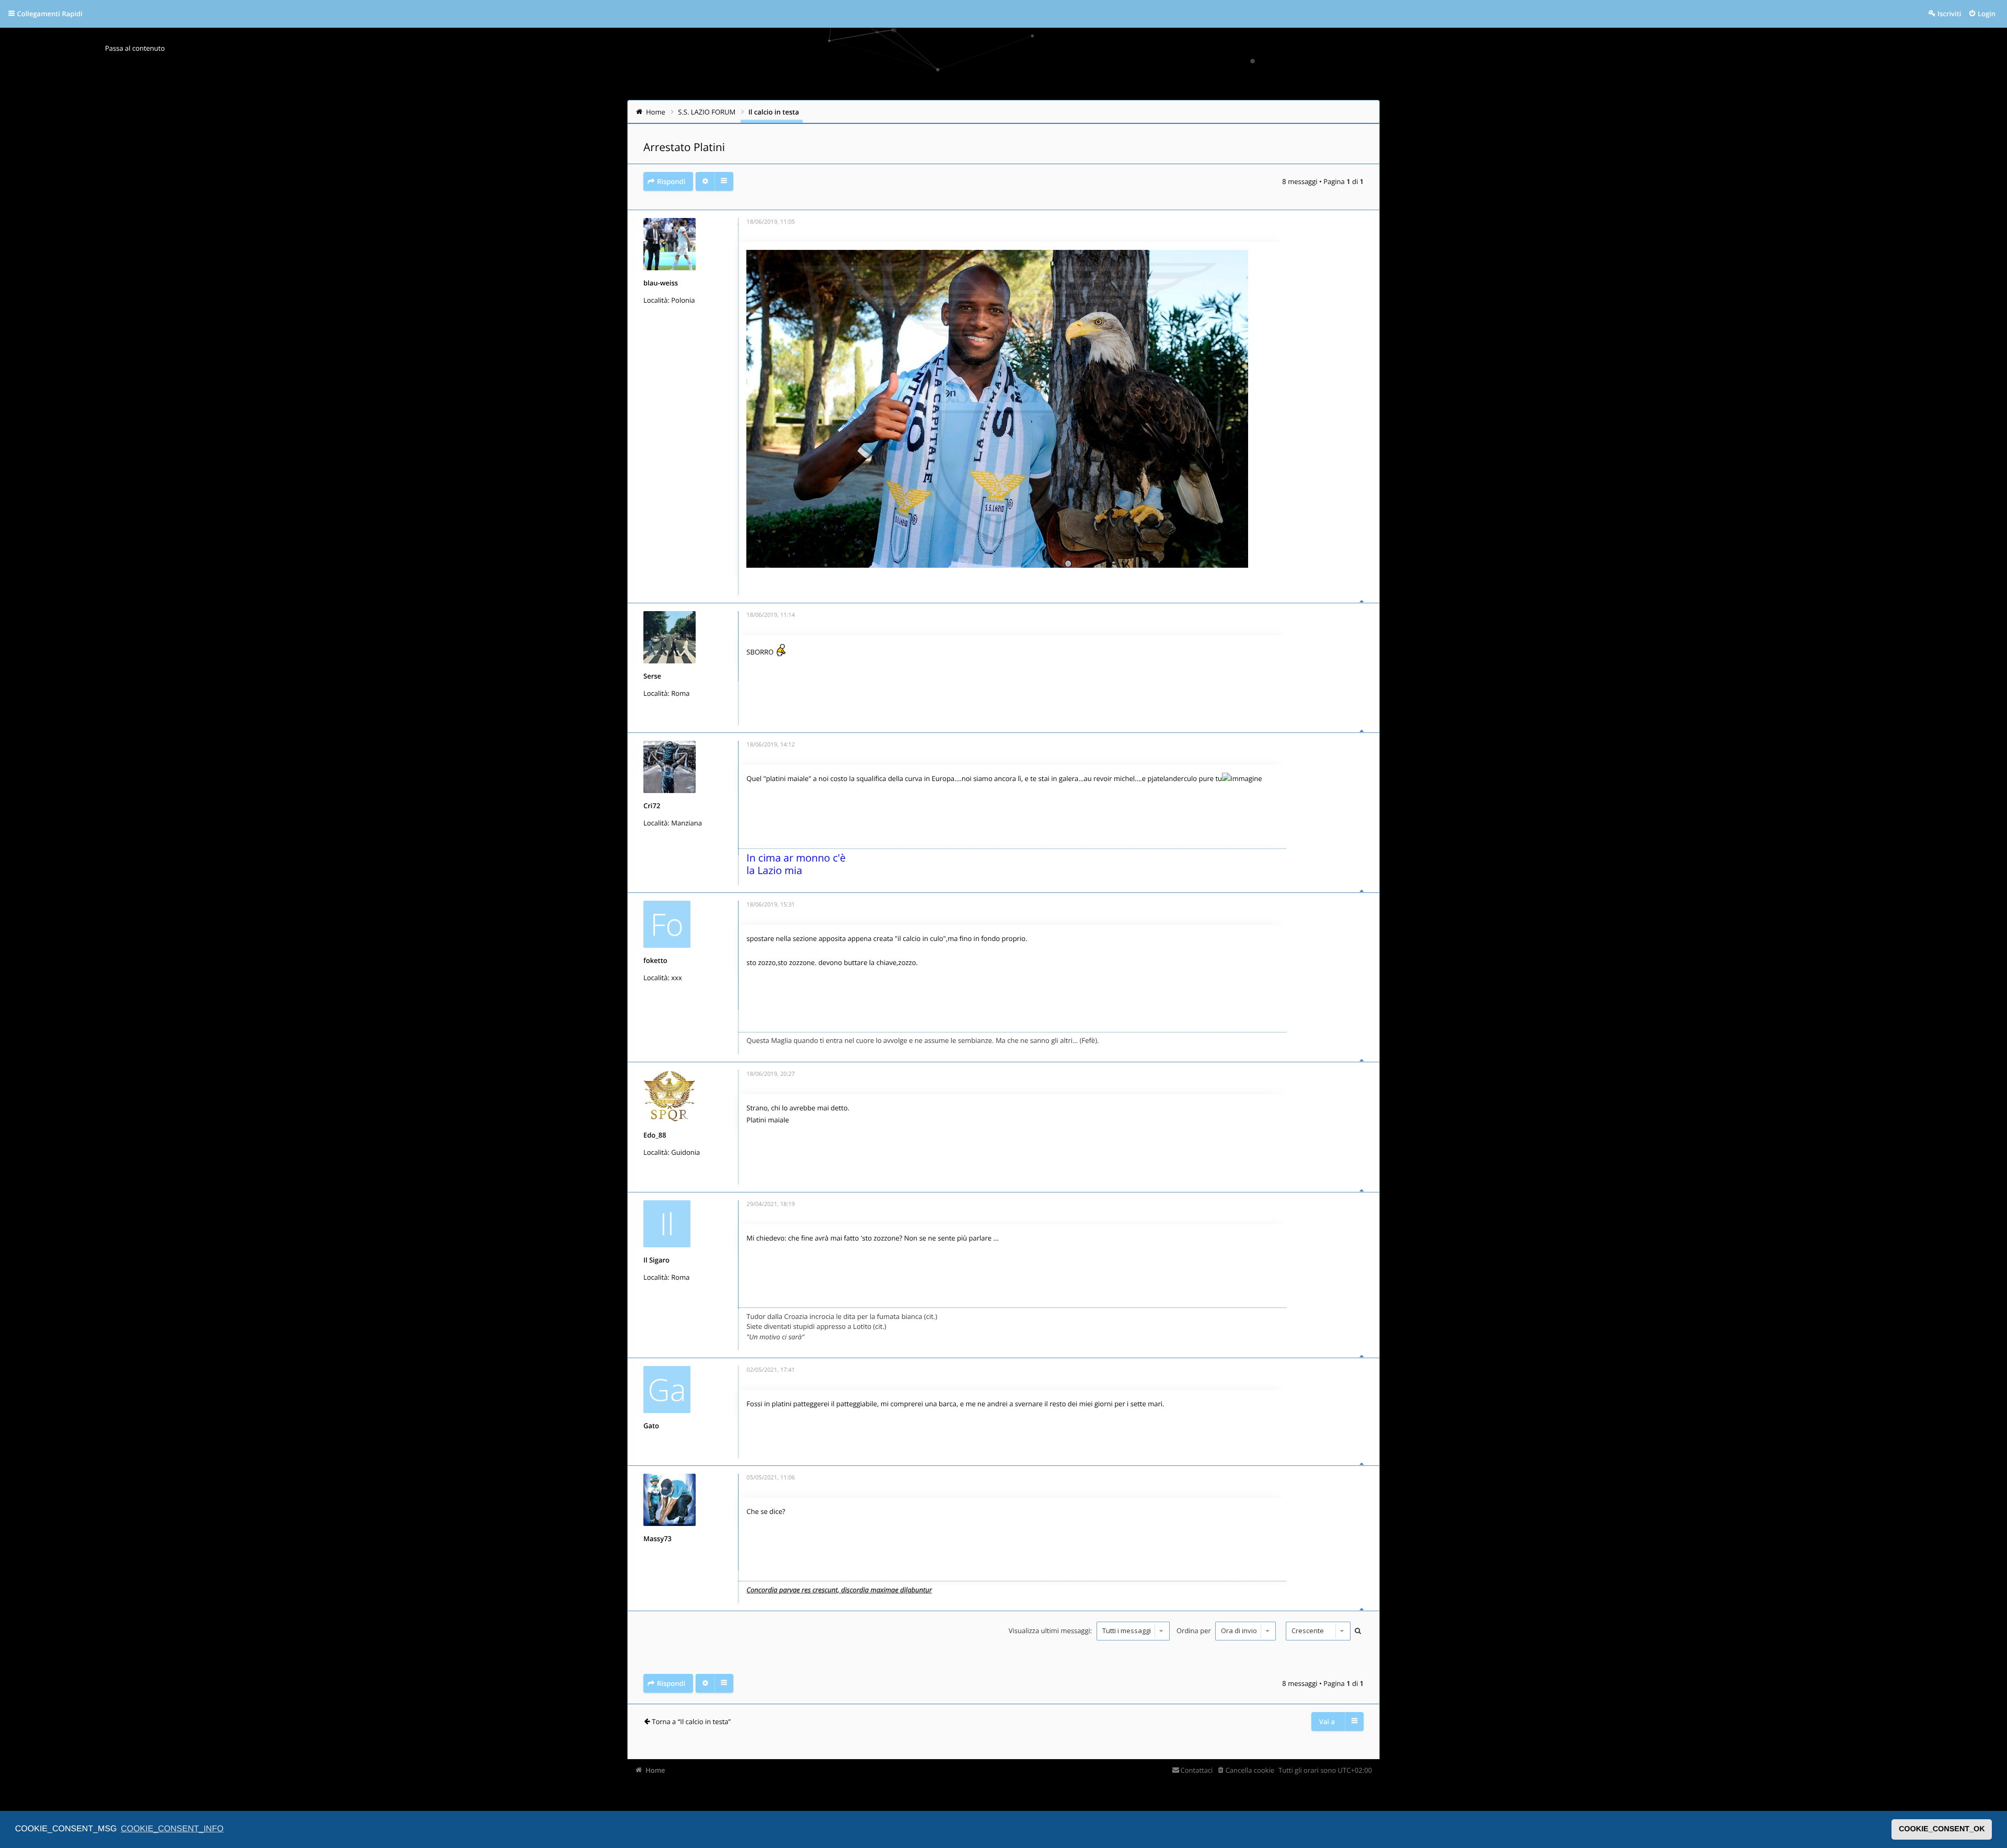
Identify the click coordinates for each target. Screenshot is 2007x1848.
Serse (652, 676)
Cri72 (652, 806)
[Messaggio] (739, 224)
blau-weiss (661, 283)
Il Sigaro (656, 1260)
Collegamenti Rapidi (50, 14)
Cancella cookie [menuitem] (1250, 1770)
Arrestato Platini (684, 147)
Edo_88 (655, 1135)
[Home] (649, 60)
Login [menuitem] (1987, 14)
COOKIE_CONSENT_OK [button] (1942, 1829)
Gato (651, 1426)
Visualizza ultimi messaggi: (1051, 1631)
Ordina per (1195, 1631)
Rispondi (671, 181)
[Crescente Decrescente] (1317, 1631)
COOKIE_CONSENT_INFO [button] (172, 1829)
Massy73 (658, 1539)
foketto (655, 960)
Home (655, 1770)
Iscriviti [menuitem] (1949, 14)
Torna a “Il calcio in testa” (691, 1721)
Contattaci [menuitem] (1197, 1770)
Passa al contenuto (135, 48)
